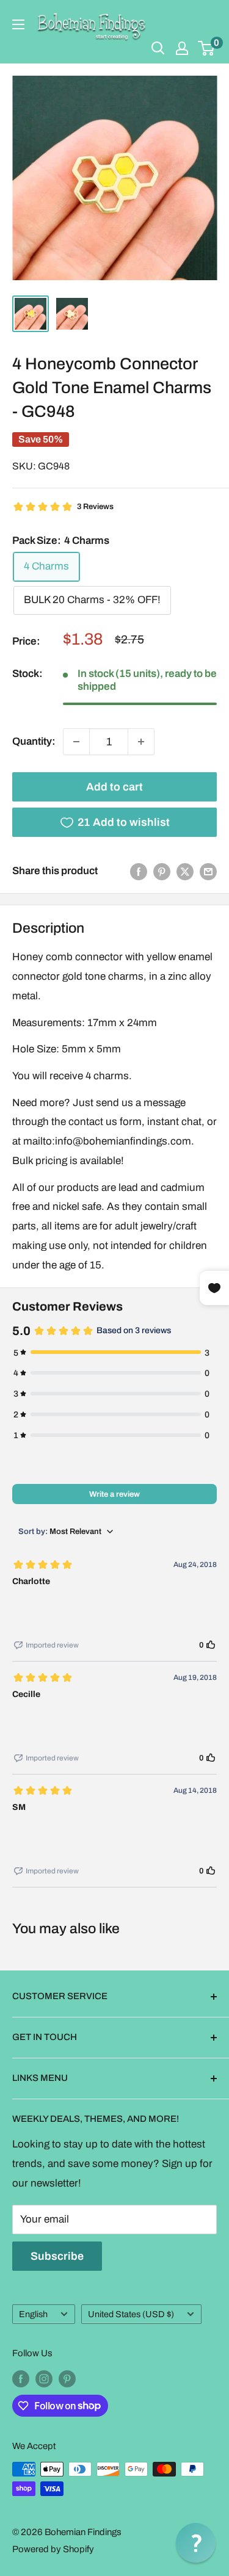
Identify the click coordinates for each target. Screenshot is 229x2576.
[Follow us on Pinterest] (67, 2378)
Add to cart (114, 787)
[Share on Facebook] (139, 871)
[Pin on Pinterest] (162, 871)
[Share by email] (208, 871)
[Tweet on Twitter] (185, 871)
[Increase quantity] (141, 742)
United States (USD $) (131, 2314)
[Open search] (158, 48)
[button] (196, 2543)
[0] (207, 48)
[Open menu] (18, 24)
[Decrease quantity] (76, 742)
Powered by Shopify (53, 2549)
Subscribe (57, 2256)
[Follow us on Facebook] (21, 2378)
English (33, 2314)
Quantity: (34, 741)
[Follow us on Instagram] (44, 2378)
